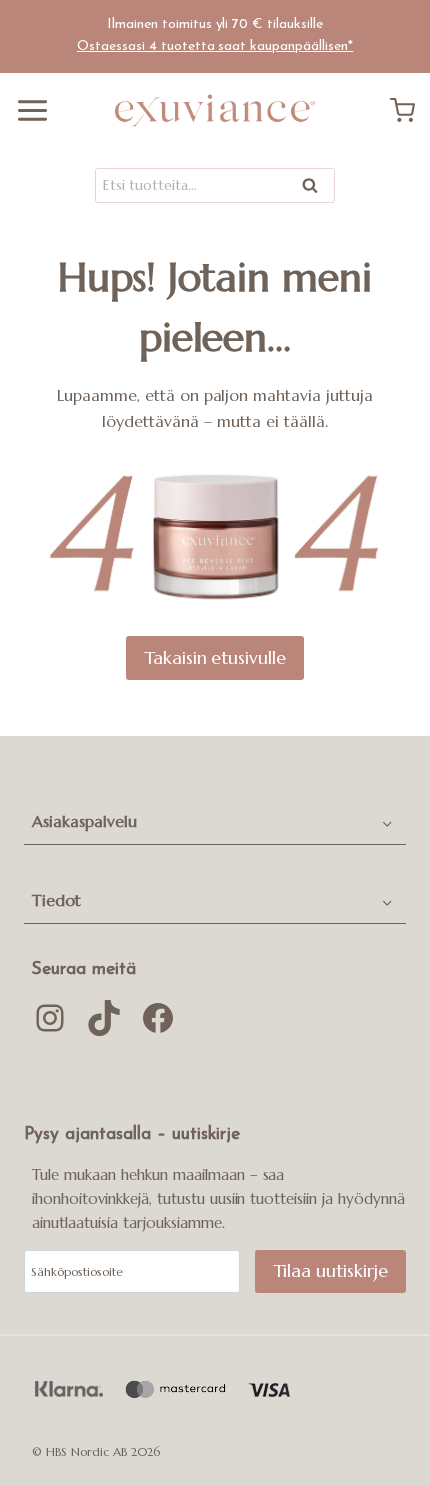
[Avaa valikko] (25, 110)
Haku (316, 189)
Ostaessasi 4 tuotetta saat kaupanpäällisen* (215, 46)
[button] (196, 822)
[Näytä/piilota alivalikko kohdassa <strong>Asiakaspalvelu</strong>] (387, 822)
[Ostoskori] (410, 110)
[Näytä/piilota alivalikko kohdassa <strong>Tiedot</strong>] (387, 900)
